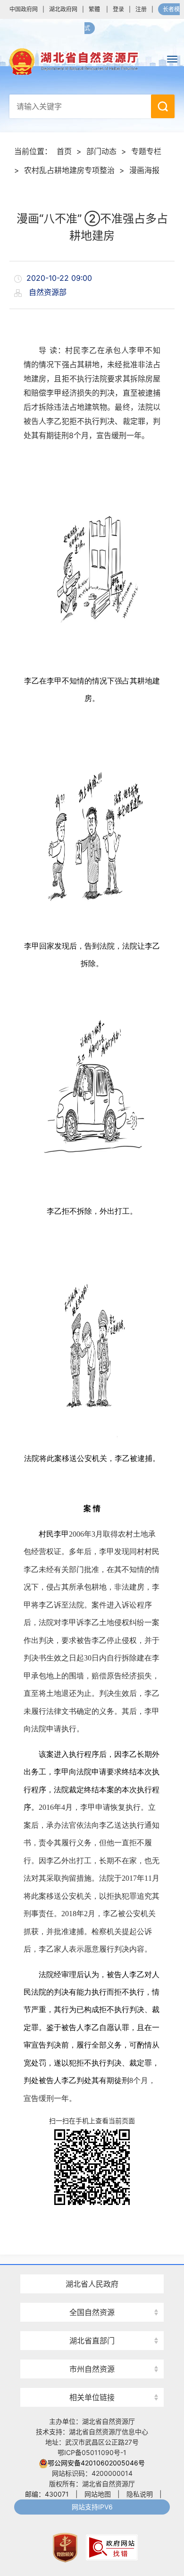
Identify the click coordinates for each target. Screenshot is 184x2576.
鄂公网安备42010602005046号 (96, 2463)
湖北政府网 (63, 9)
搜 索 (163, 106)
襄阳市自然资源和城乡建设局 (92, 2295)
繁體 (94, 9)
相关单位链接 (92, 2397)
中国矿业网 (92, 2380)
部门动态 (101, 151)
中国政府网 (24, 9)
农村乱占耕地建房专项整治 (69, 170)
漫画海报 (144, 170)
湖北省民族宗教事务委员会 (92, 2324)
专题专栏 (146, 151)
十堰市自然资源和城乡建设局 (92, 2352)
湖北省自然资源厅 (92, 61)
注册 (141, 9)
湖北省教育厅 (92, 2267)
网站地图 (98, 2494)
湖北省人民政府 (92, 2284)
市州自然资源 (92, 2369)
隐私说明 (140, 2494)
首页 (64, 151)
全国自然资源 (92, 2312)
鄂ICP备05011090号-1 (92, 2452)
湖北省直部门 (92, 2341)
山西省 (92, 2295)
